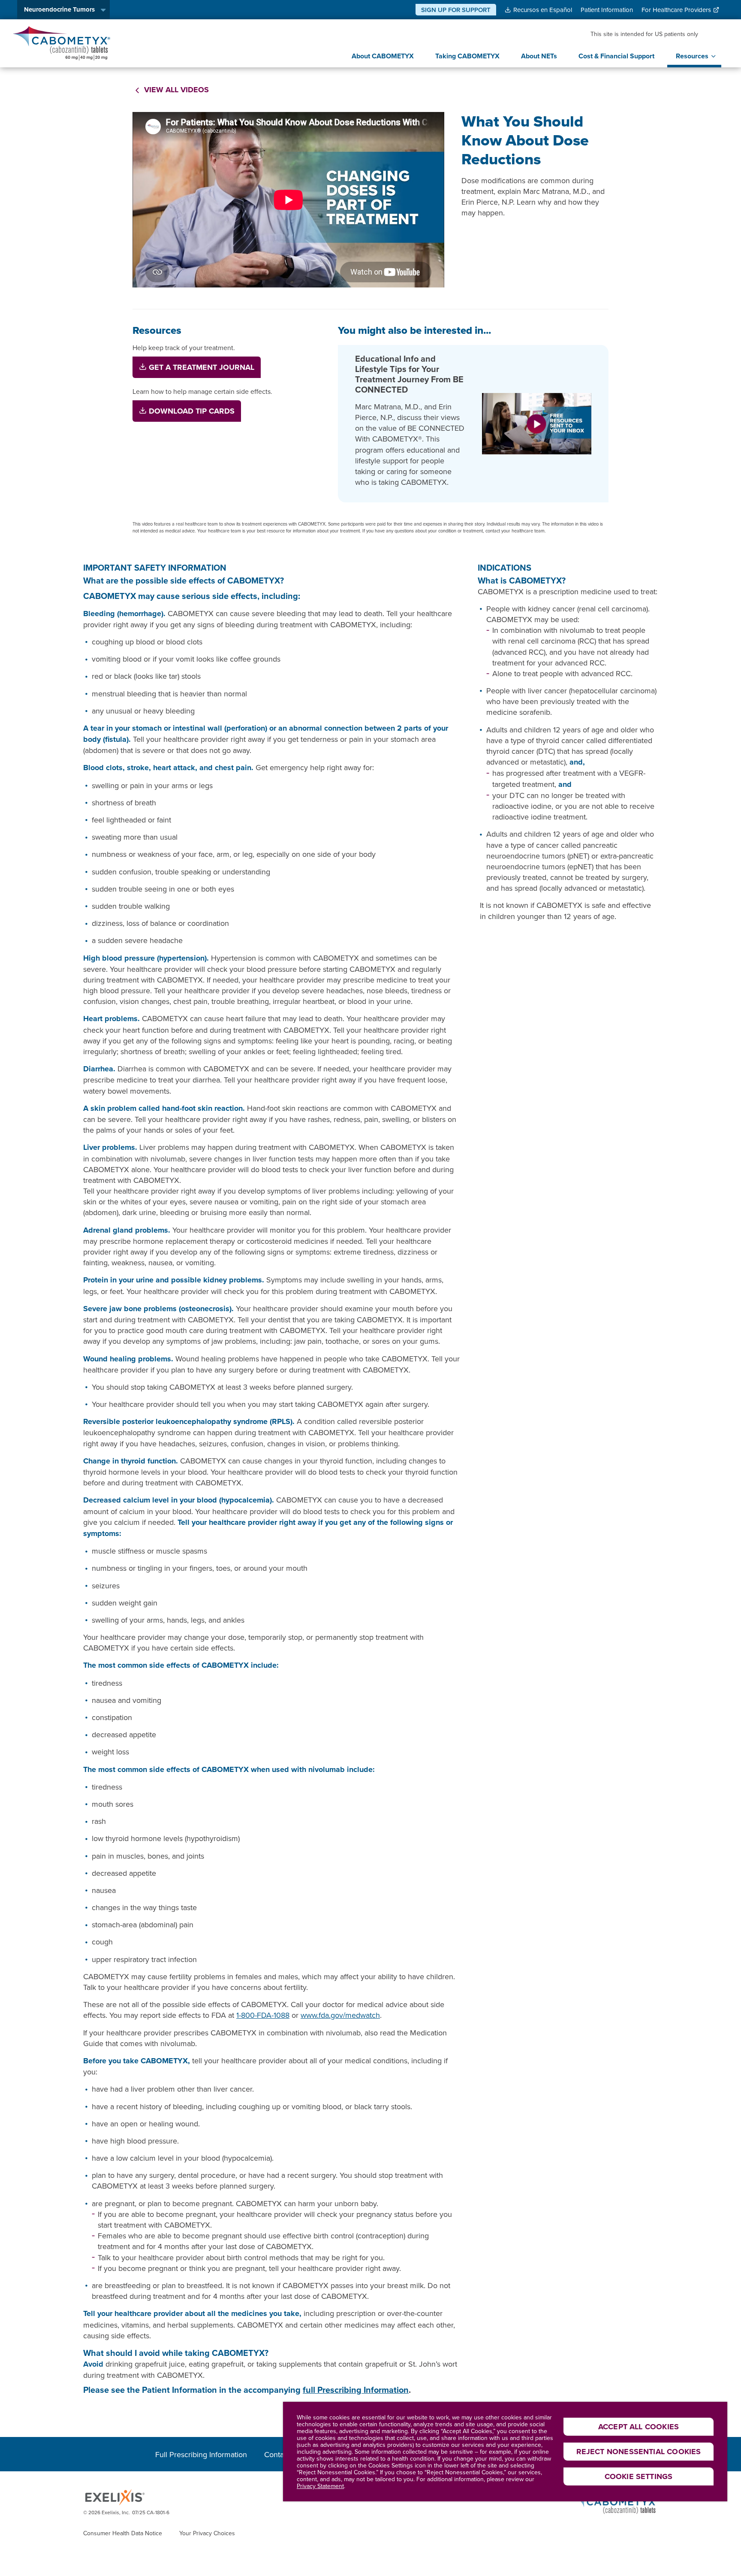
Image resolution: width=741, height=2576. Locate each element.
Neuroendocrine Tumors (59, 9)
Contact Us (283, 2454)
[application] (288, 200)
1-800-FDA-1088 (263, 2015)
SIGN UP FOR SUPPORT (456, 10)
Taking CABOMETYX (467, 56)
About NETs (539, 56)
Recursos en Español (543, 10)
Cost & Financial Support (616, 56)
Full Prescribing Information (201, 2454)
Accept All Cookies (639, 2427)
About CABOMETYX (383, 56)
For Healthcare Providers (676, 10)
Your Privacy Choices (207, 2533)
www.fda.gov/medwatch (340, 2015)
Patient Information (607, 10)
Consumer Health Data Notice (123, 2533)
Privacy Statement (320, 2486)
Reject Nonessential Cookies (639, 2452)
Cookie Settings (639, 2476)
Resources (692, 56)
